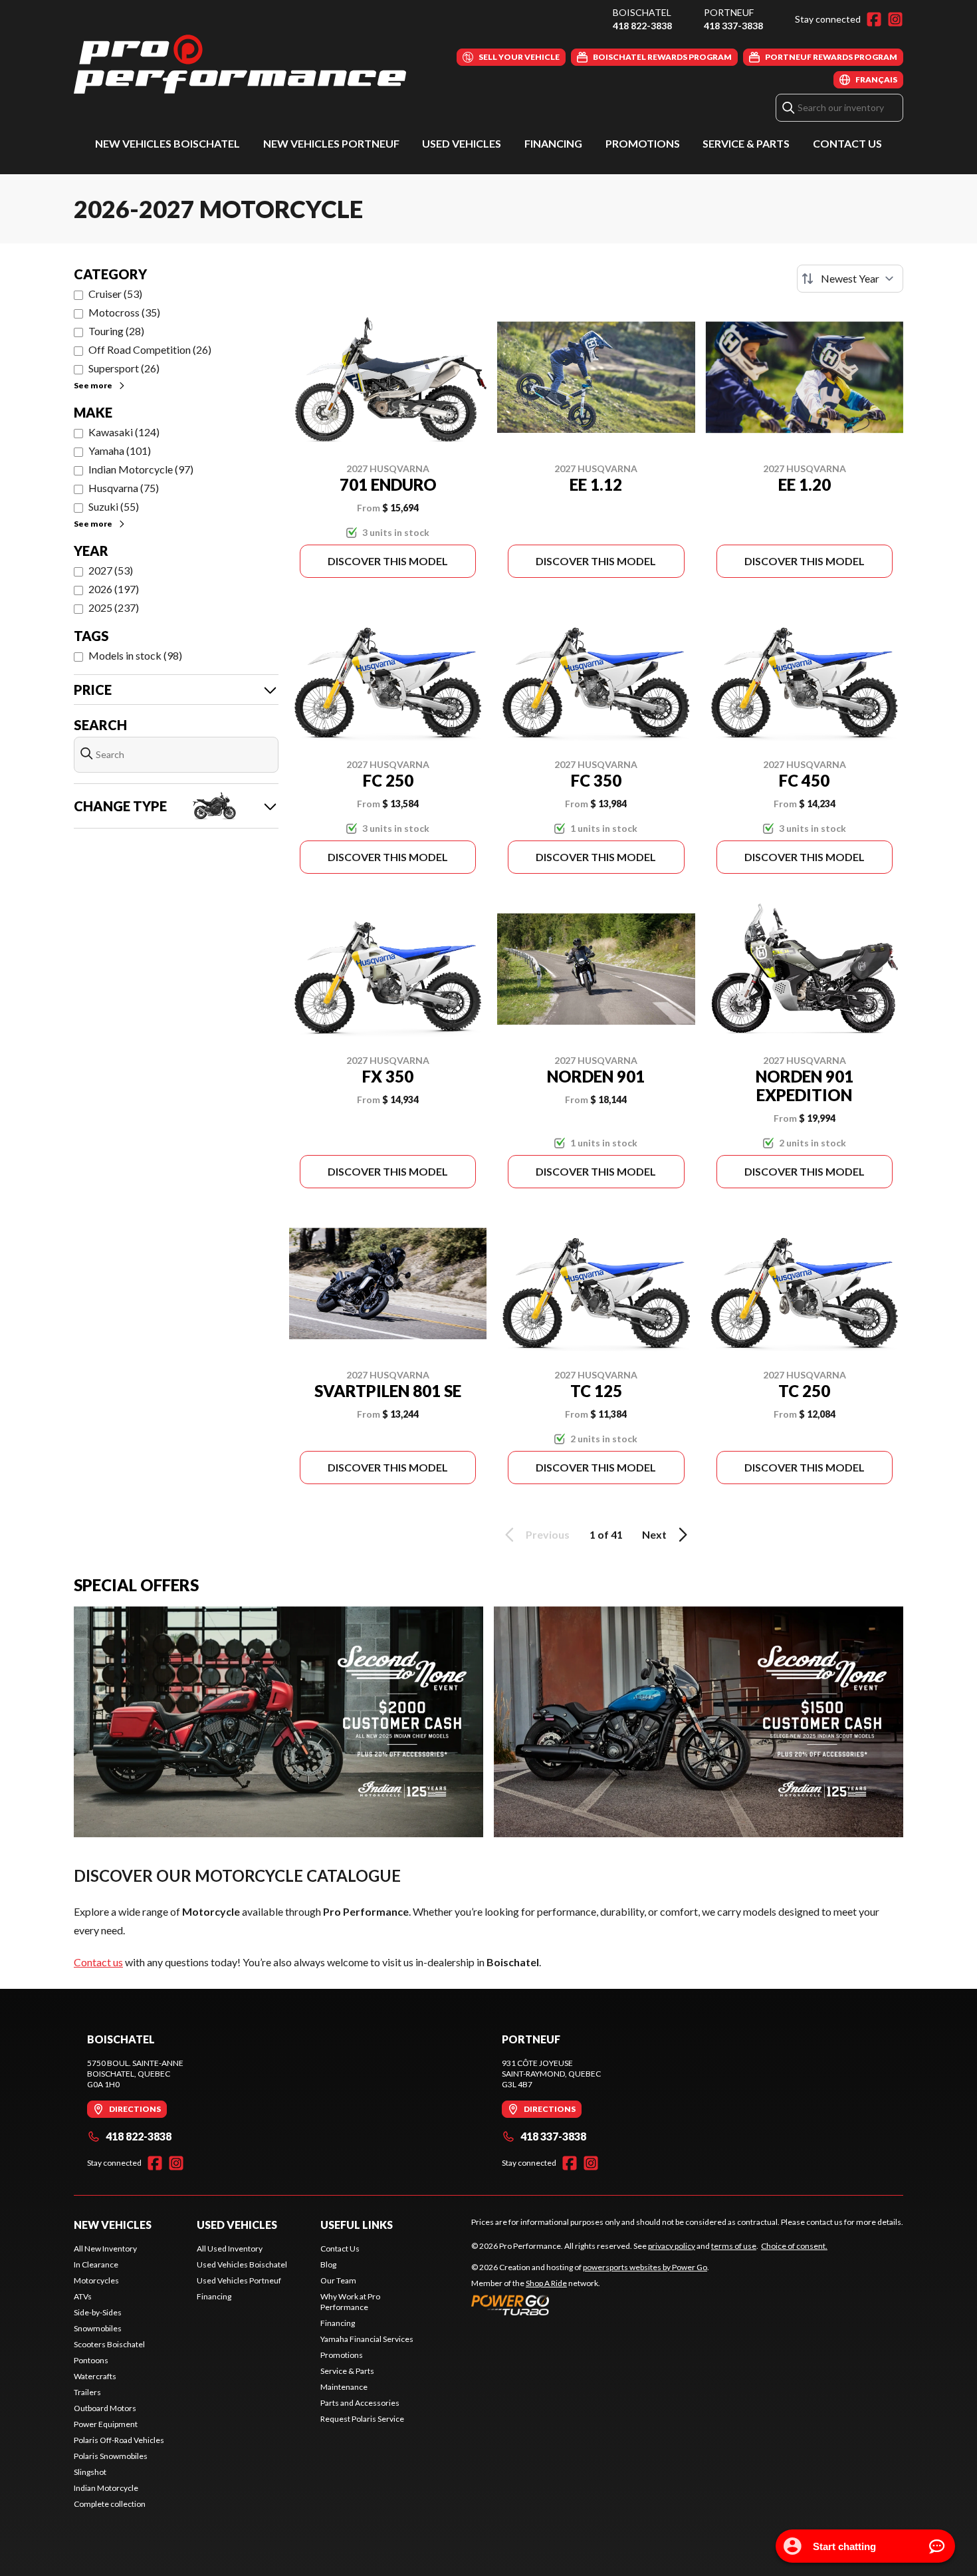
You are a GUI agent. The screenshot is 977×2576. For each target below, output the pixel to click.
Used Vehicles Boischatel (242, 2264)
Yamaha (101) (120, 451)
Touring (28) (116, 331)
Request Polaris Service (362, 2419)
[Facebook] (874, 19)
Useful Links (357, 2225)
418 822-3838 (642, 26)
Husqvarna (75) (124, 488)
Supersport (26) (124, 368)
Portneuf (729, 12)
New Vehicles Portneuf (331, 143)
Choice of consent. (794, 2246)
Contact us (98, 1962)
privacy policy (672, 2246)
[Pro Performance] (240, 64)
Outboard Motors (105, 2408)
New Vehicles (113, 2225)
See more (93, 385)
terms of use (734, 2246)
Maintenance (344, 2387)
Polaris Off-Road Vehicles (119, 2440)
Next (654, 1534)
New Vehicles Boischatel (167, 143)
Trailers (87, 2392)
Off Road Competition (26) (150, 349)
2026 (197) (114, 589)
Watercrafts (95, 2376)
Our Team (338, 2280)
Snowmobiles (98, 2328)
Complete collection (110, 2504)
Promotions (643, 143)
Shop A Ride (546, 2283)
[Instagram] (895, 19)
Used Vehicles (462, 143)
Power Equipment (106, 2424)
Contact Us (847, 143)
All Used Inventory (230, 2249)
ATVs (83, 2296)
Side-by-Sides (98, 2312)
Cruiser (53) (115, 294)
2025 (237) (114, 607)
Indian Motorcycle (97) (141, 469)
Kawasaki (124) (124, 432)
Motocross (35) (124, 312)
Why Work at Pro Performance (350, 2302)
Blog (328, 2264)
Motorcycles (96, 2280)
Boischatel (642, 12)
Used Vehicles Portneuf (239, 2280)
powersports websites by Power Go (645, 2267)
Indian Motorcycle (106, 2488)
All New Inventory (105, 2249)
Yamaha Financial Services (367, 2339)
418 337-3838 (733, 26)
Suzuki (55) (114, 506)
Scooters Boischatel (109, 2344)
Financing (553, 143)
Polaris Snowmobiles (111, 2456)
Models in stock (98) (135, 655)
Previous (548, 1534)
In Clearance (96, 2264)
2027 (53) (111, 570)
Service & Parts (746, 143)
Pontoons (91, 2360)
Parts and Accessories (360, 2403)
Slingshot (90, 2472)
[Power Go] (590, 2305)
